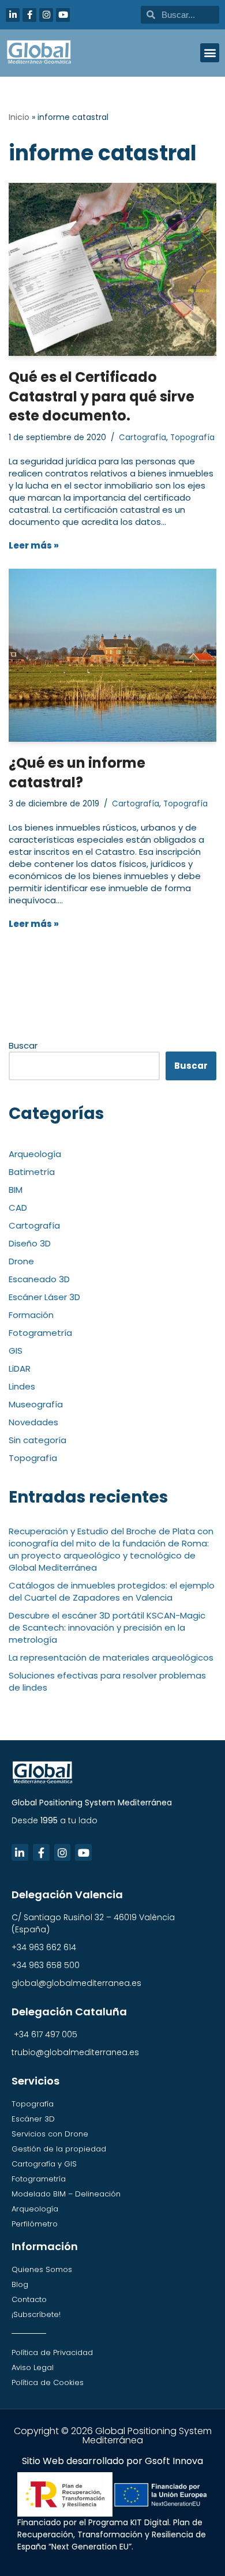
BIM (16, 1190)
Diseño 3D (30, 1243)
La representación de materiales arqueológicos (111, 1657)
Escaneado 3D (39, 1279)
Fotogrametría (40, 1333)
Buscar (23, 1045)
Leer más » (34, 545)
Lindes (22, 1386)
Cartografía (142, 438)
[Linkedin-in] (13, 15)
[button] (210, 53)
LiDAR (20, 1368)
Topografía (192, 438)
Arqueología (35, 1154)
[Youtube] (63, 15)
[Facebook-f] (29, 15)
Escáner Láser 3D (44, 1297)
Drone (21, 1261)
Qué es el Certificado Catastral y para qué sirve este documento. (102, 396)
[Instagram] (46, 15)
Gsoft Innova (174, 2461)
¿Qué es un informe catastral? (77, 773)
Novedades (33, 1422)
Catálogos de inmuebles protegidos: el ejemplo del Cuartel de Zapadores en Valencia (112, 1591)
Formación (31, 1315)
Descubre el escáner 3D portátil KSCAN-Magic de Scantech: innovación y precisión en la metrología (107, 1627)
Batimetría (32, 1172)
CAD (18, 1208)
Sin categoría (37, 1440)
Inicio (19, 117)
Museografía (36, 1404)
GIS (16, 1351)
